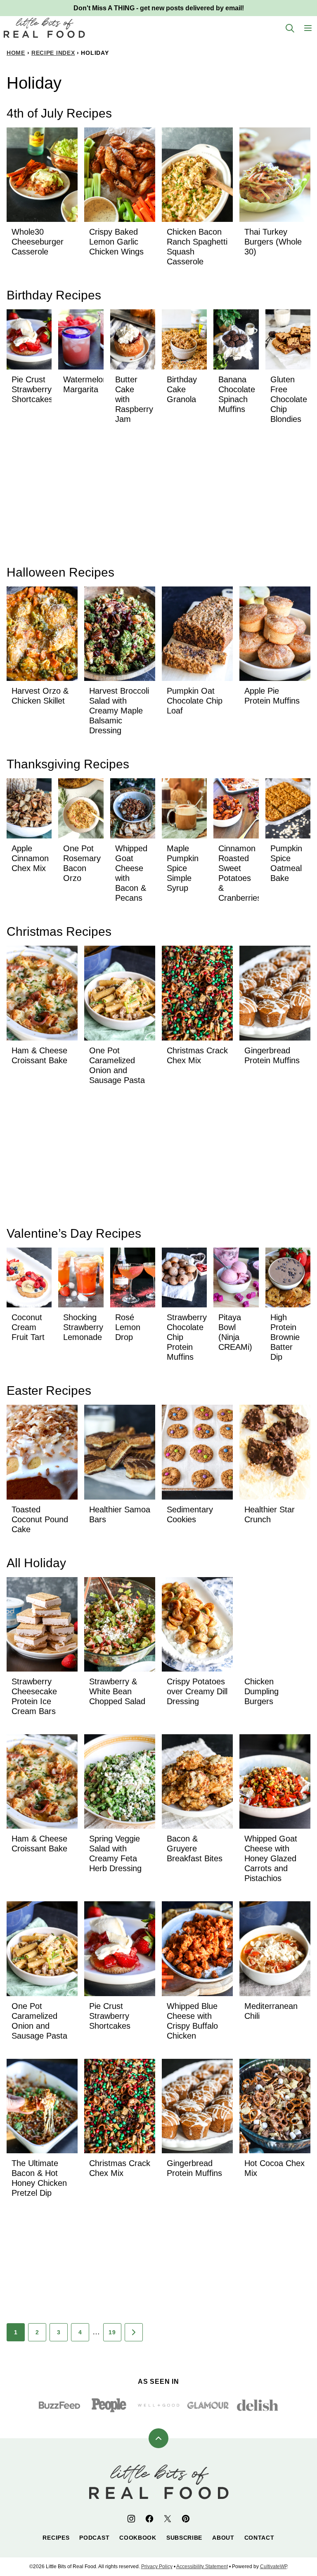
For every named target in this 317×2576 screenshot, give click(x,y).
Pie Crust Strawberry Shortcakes (32, 389)
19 (112, 2332)
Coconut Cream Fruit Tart (28, 1327)
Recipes (56, 2538)
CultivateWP (273, 2567)
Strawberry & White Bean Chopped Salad (117, 1691)
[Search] (290, 28)
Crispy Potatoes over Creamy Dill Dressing (197, 1691)
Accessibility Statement (202, 2567)
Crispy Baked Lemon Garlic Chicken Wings (116, 242)
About (223, 2538)
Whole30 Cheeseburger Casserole (38, 242)
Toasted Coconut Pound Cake (40, 1519)
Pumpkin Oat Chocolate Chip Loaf (195, 701)
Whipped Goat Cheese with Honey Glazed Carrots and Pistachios (271, 1858)
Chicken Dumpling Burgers (261, 1691)
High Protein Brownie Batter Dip (285, 1337)
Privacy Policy (157, 2567)
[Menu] (308, 28)
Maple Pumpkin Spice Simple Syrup (183, 868)
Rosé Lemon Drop (128, 1327)
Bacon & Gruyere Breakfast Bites (195, 1848)
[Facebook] (149, 2519)
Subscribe (184, 2538)
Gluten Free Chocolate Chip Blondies (289, 399)
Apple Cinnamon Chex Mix (30, 858)
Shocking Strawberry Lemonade (83, 1327)
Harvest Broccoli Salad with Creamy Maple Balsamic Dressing (119, 711)
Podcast (94, 2538)
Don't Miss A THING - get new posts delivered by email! (159, 8)
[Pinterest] (186, 2519)
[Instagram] (131, 2519)
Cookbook (138, 2538)
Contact (259, 2538)
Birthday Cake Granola (182, 389)
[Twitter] (168, 2519)
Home (16, 53)
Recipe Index (53, 53)
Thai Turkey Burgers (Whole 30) (273, 242)
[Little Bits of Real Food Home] (44, 28)
